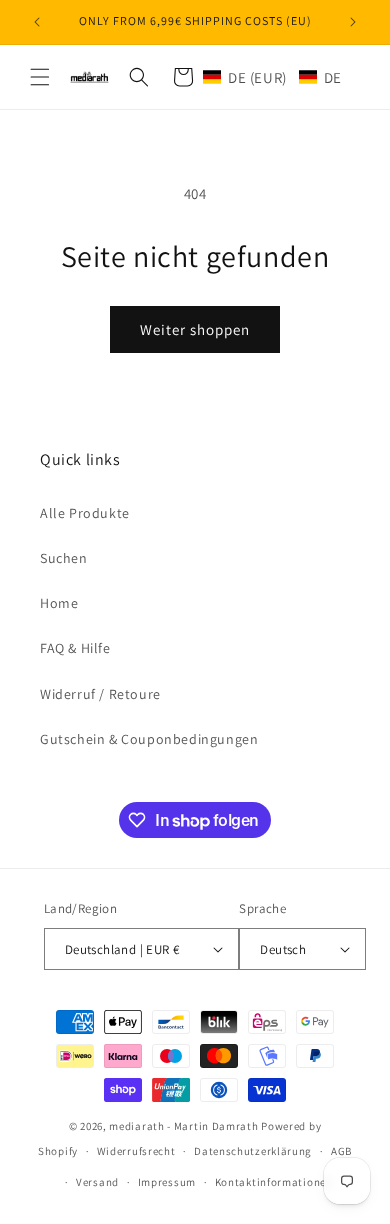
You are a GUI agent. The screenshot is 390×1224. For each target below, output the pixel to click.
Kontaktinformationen (274, 1182)
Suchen (64, 558)
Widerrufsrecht (136, 1151)
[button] (40, 77)
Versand (97, 1182)
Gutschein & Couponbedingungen (149, 739)
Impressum (167, 1182)
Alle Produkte (85, 513)
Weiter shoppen (195, 329)
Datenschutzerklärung (253, 1151)
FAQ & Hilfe (75, 648)
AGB (341, 1151)
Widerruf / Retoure (100, 694)
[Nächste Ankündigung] (353, 22)
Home (59, 603)
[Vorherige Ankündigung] (37, 22)
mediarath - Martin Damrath (183, 1126)
